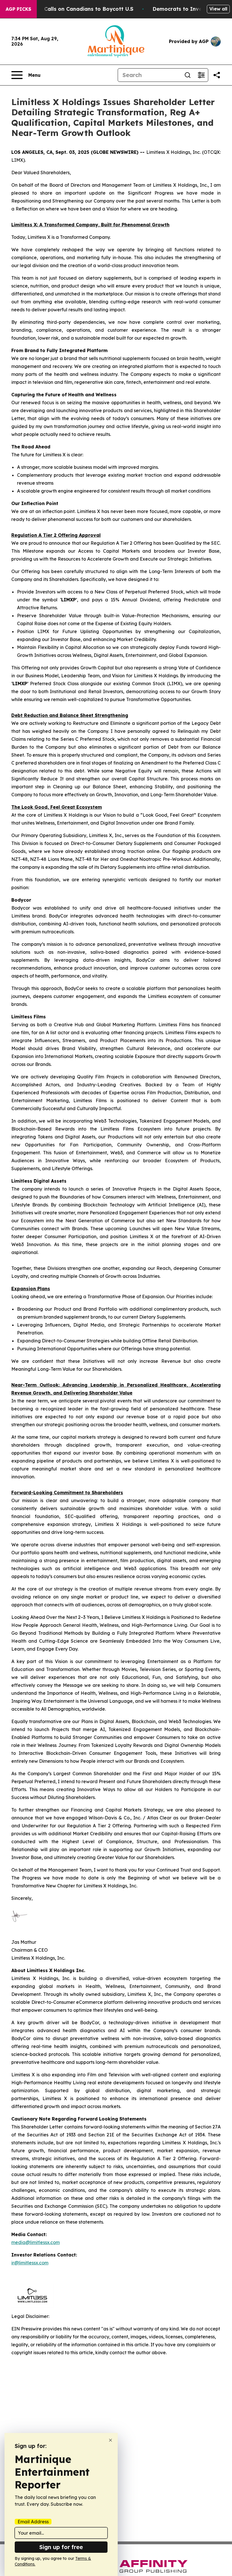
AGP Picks (18, 9)
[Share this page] (217, 75)
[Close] (110, 2440)
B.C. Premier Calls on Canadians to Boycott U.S (72, 9)
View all (218, 9)
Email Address (33, 2522)
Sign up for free (61, 2547)
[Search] (188, 75)
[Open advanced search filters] (201, 75)
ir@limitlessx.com (30, 2263)
